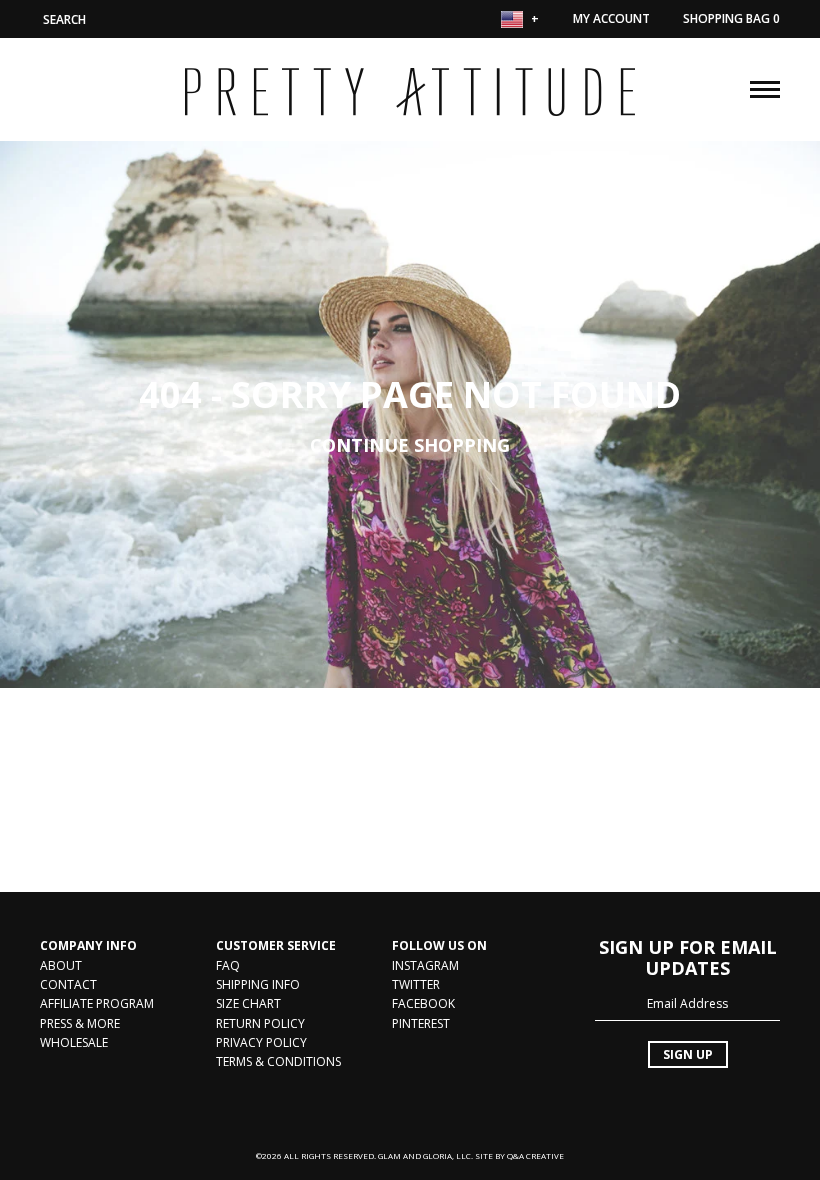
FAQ (228, 965)
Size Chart (248, 1003)
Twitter (416, 984)
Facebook (423, 1003)
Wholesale (74, 1042)
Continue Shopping (410, 444)
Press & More (80, 1023)
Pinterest (421, 1023)
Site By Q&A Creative (519, 1155)
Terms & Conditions (278, 1061)
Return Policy (260, 1023)
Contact (68, 984)
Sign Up (688, 1054)
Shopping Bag (731, 18)
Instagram (425, 965)
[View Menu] (765, 87)
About (61, 965)
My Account (611, 18)
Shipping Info (258, 984)
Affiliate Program (97, 1003)
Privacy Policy (261, 1042)
